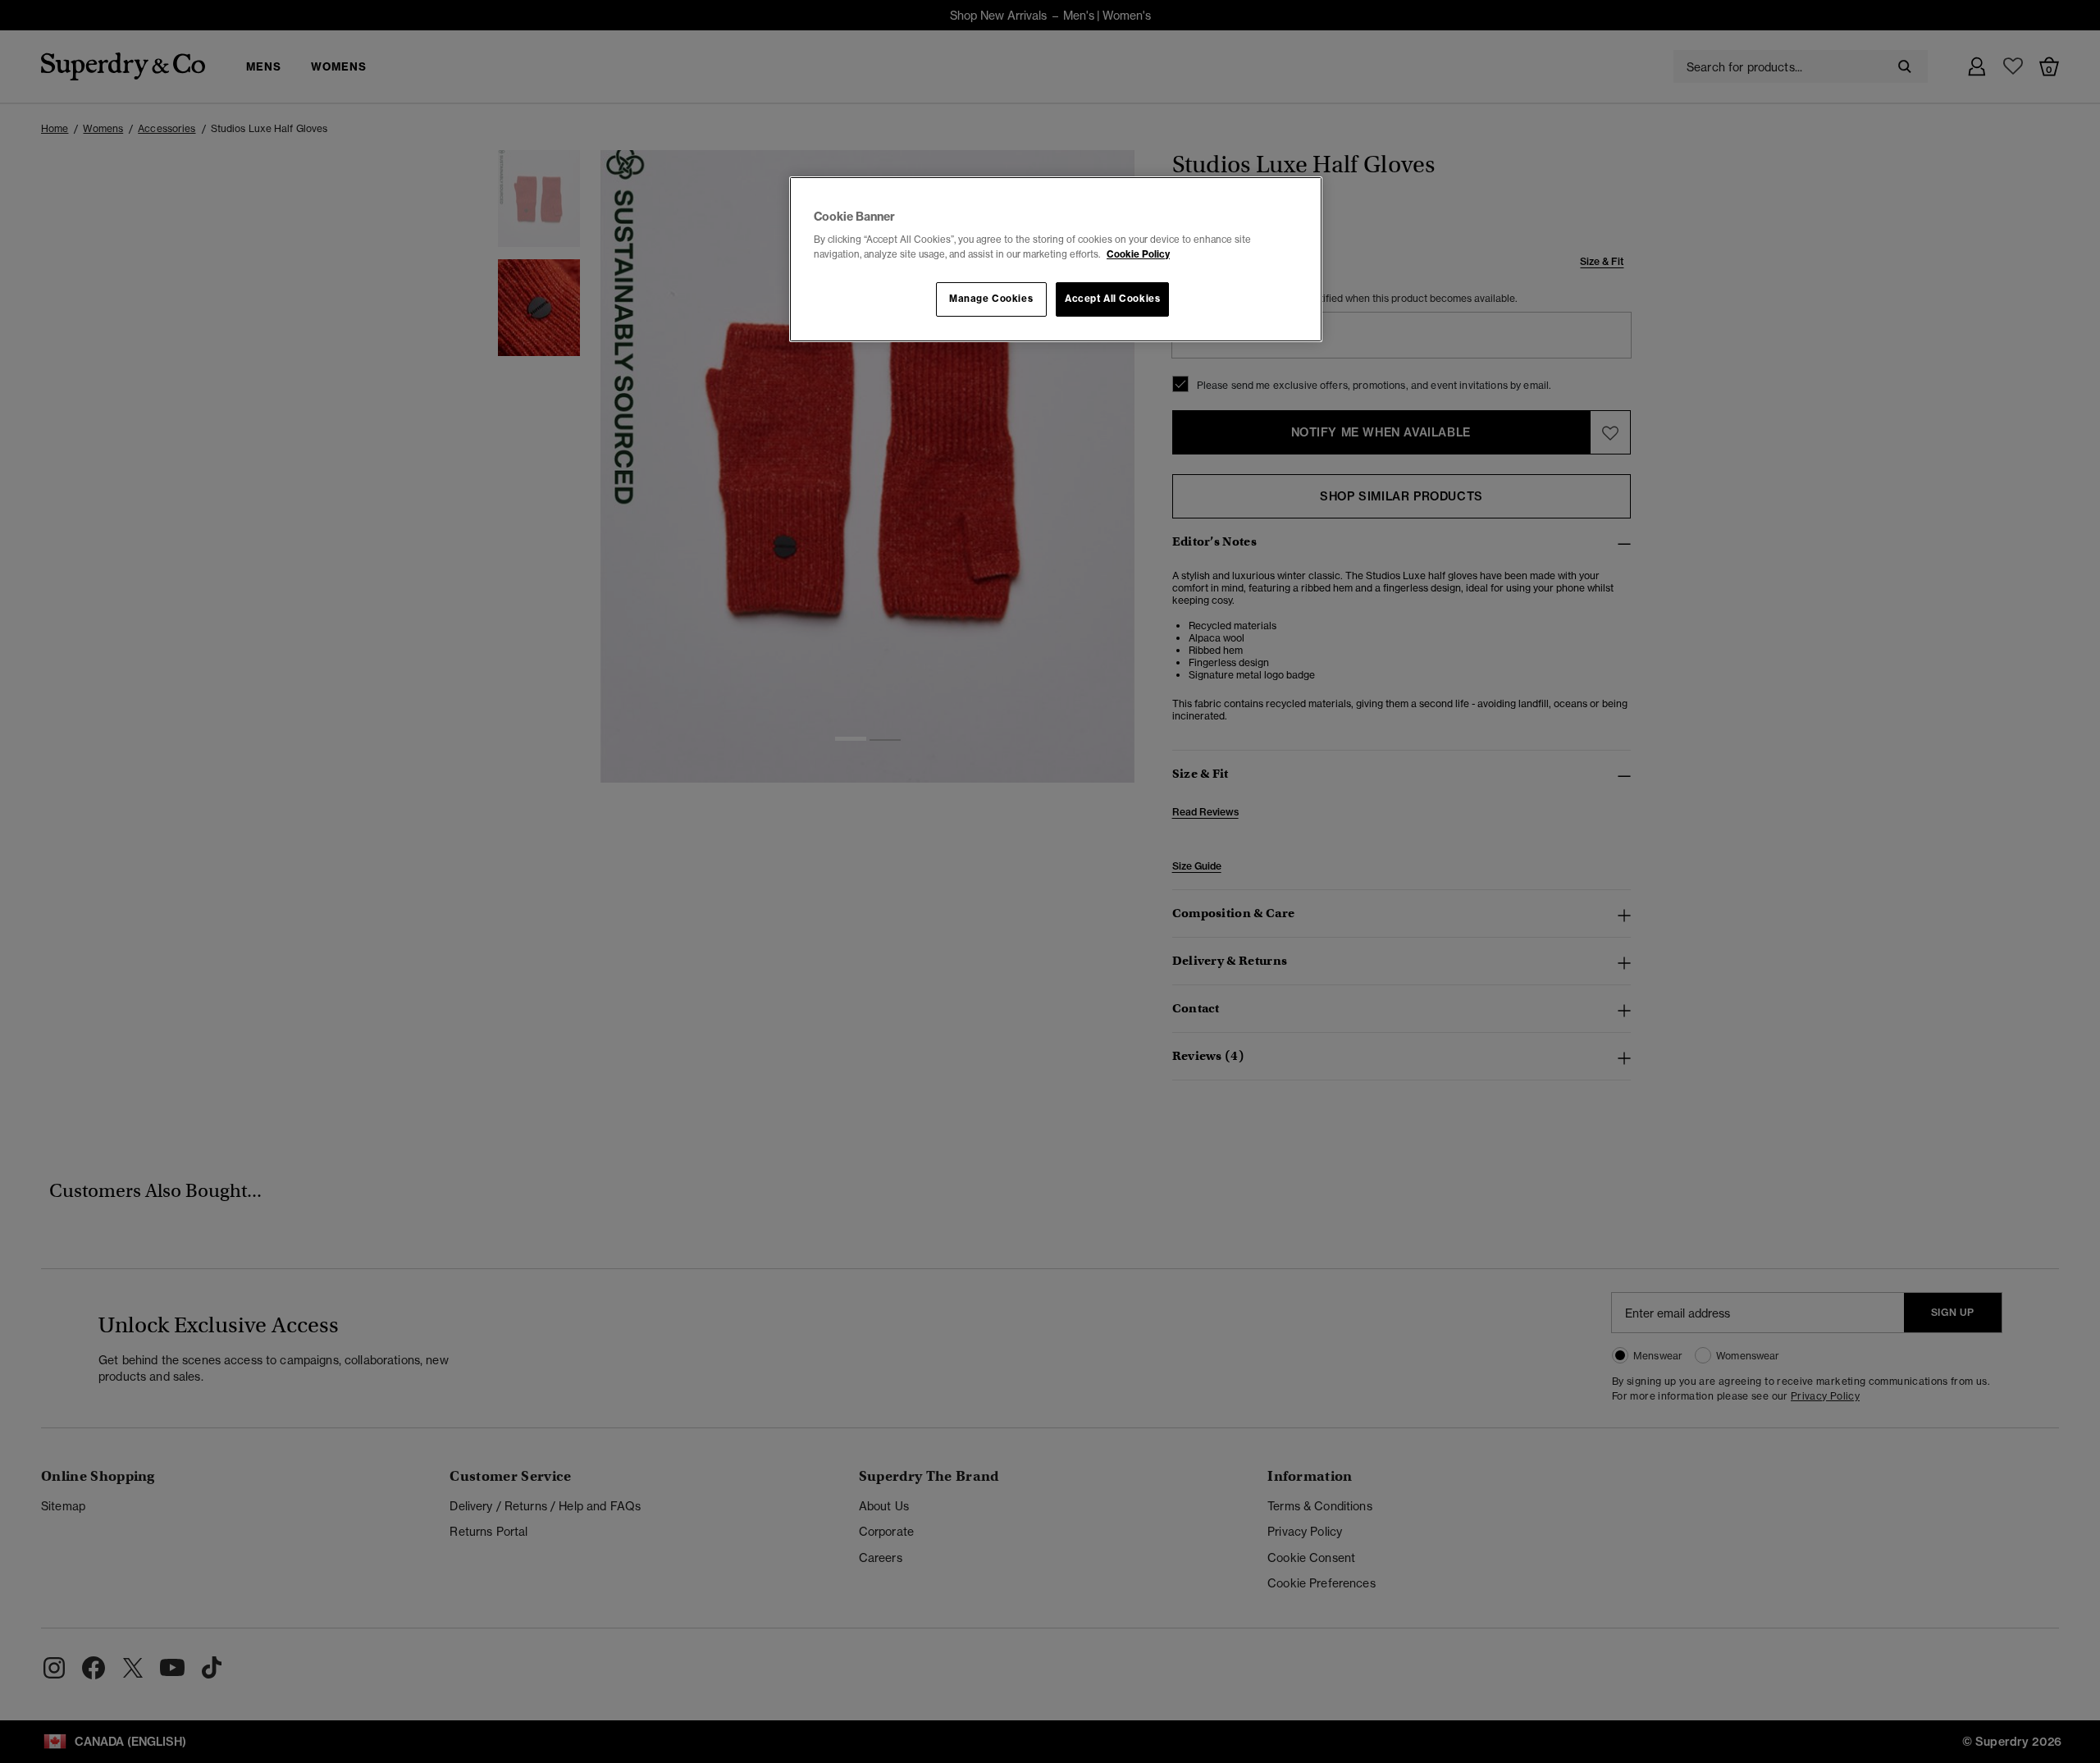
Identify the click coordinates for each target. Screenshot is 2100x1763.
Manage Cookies (991, 299)
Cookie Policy (1138, 254)
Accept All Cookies (1112, 299)
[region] (1056, 259)
